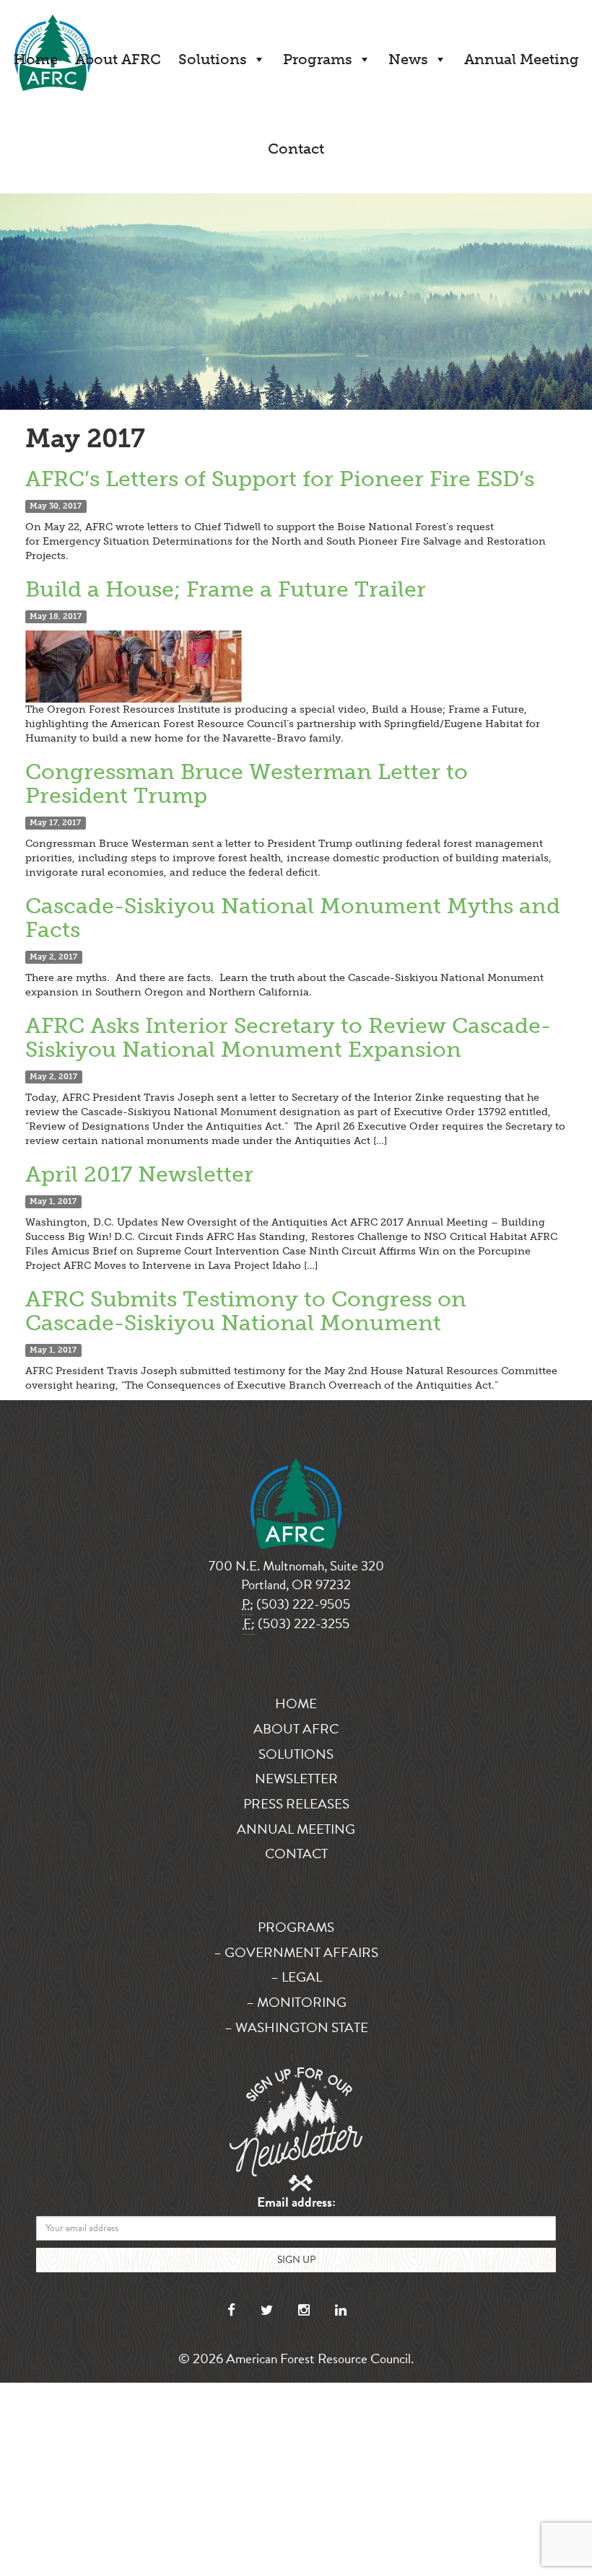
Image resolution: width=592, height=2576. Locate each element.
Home (36, 59)
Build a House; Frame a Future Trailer (226, 589)
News (408, 59)
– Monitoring (296, 2002)
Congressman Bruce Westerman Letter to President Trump (247, 784)
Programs (318, 59)
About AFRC (118, 59)
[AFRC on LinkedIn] (341, 2310)
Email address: (296, 2203)
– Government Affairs (296, 1952)
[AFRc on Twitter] (267, 2310)
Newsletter (296, 1779)
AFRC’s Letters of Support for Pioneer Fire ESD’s (280, 479)
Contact (296, 149)
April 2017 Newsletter (139, 1174)
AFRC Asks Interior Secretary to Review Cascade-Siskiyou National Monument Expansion (288, 1038)
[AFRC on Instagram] (304, 2310)
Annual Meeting (522, 59)
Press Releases (296, 1804)
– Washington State (296, 2027)
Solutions (213, 59)
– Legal (296, 1977)
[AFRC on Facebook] (231, 2310)
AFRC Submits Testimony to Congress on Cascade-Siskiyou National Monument (246, 1311)
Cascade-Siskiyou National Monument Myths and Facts (293, 918)
